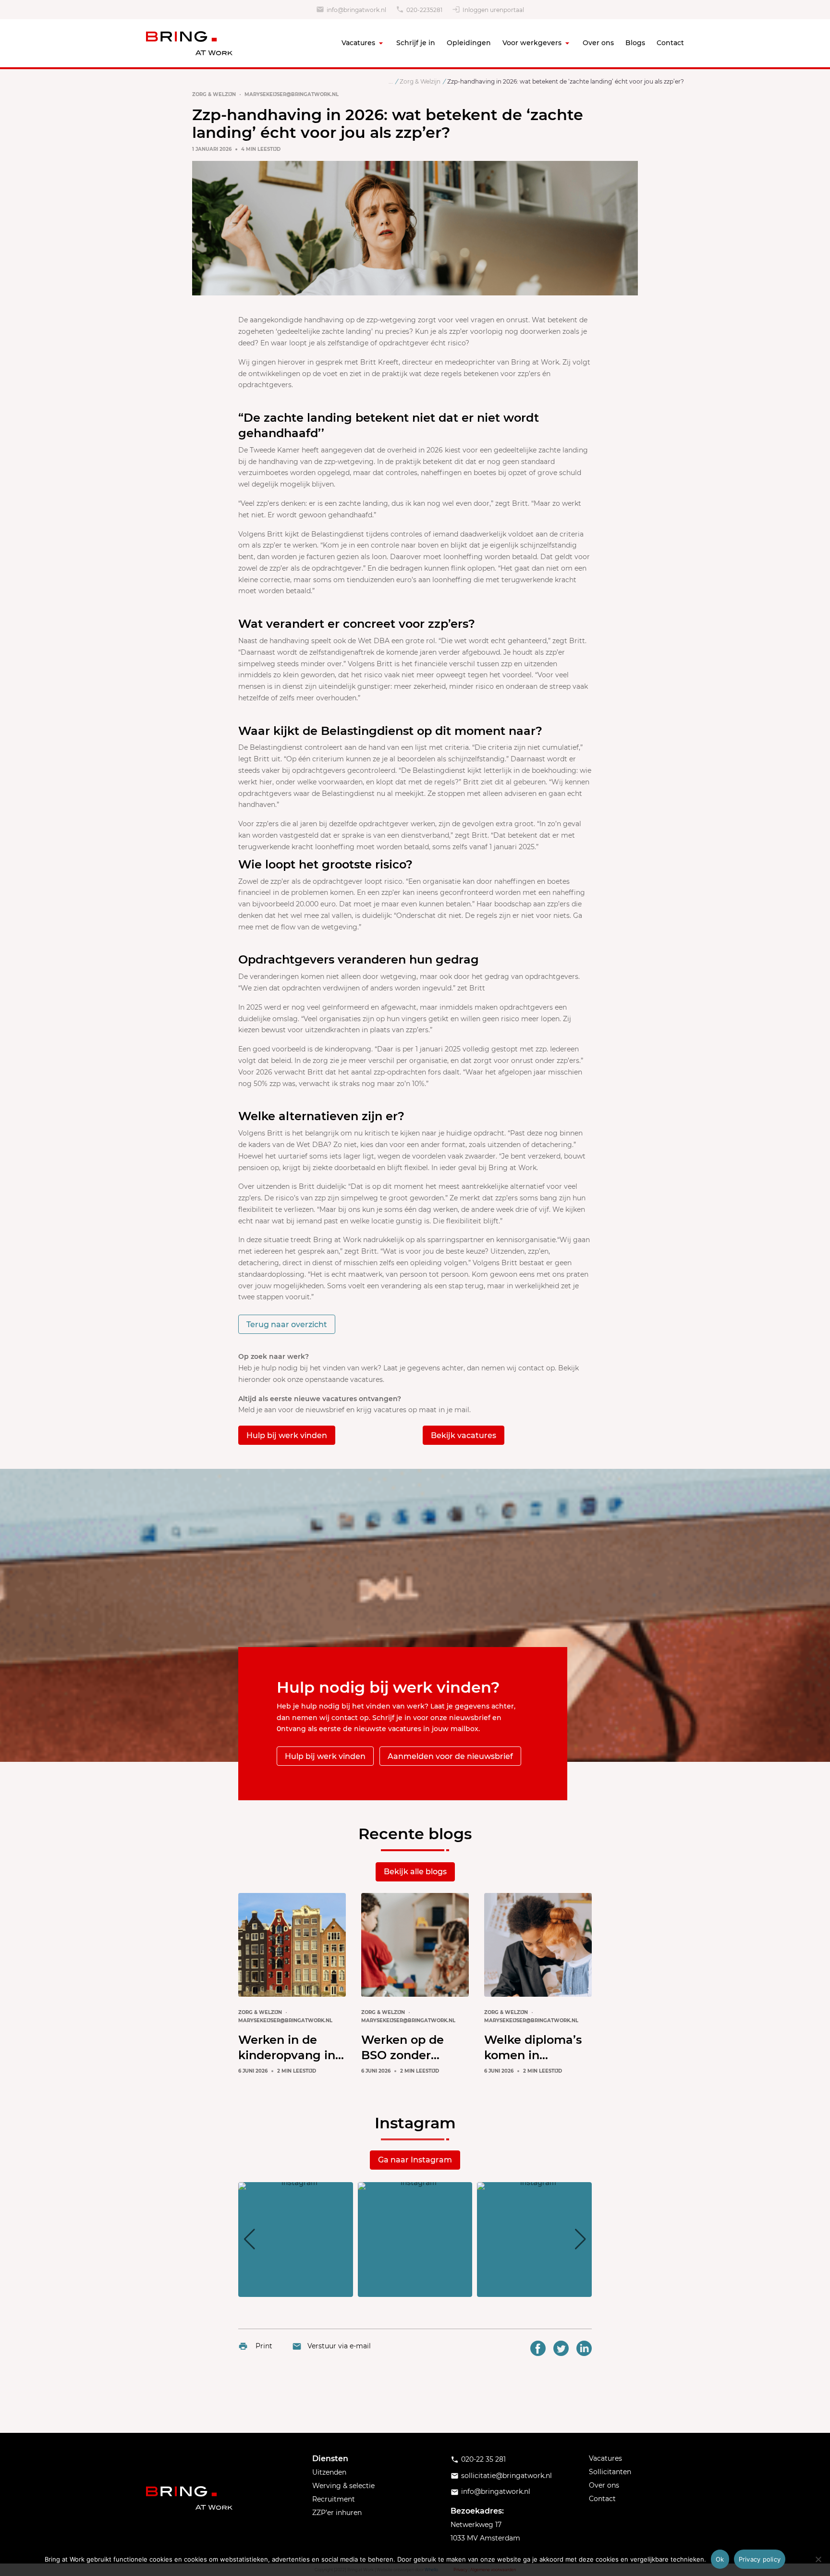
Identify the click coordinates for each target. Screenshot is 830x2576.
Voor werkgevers (532, 43)
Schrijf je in (416, 43)
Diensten (330, 2459)
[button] (415, 2290)
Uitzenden (329, 2472)
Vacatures (358, 43)
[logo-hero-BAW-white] (189, 2498)
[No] (818, 2559)
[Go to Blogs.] (391, 81)
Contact (670, 43)
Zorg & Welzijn (214, 94)
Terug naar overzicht (287, 1325)
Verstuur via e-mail (339, 2346)
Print (264, 2346)
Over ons (598, 43)
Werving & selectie (343, 2486)
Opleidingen (469, 43)
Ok (720, 2559)
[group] (296, 2240)
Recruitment (334, 2499)
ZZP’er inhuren (337, 2513)
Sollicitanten (610, 2472)
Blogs (635, 43)
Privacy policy (760, 2559)
